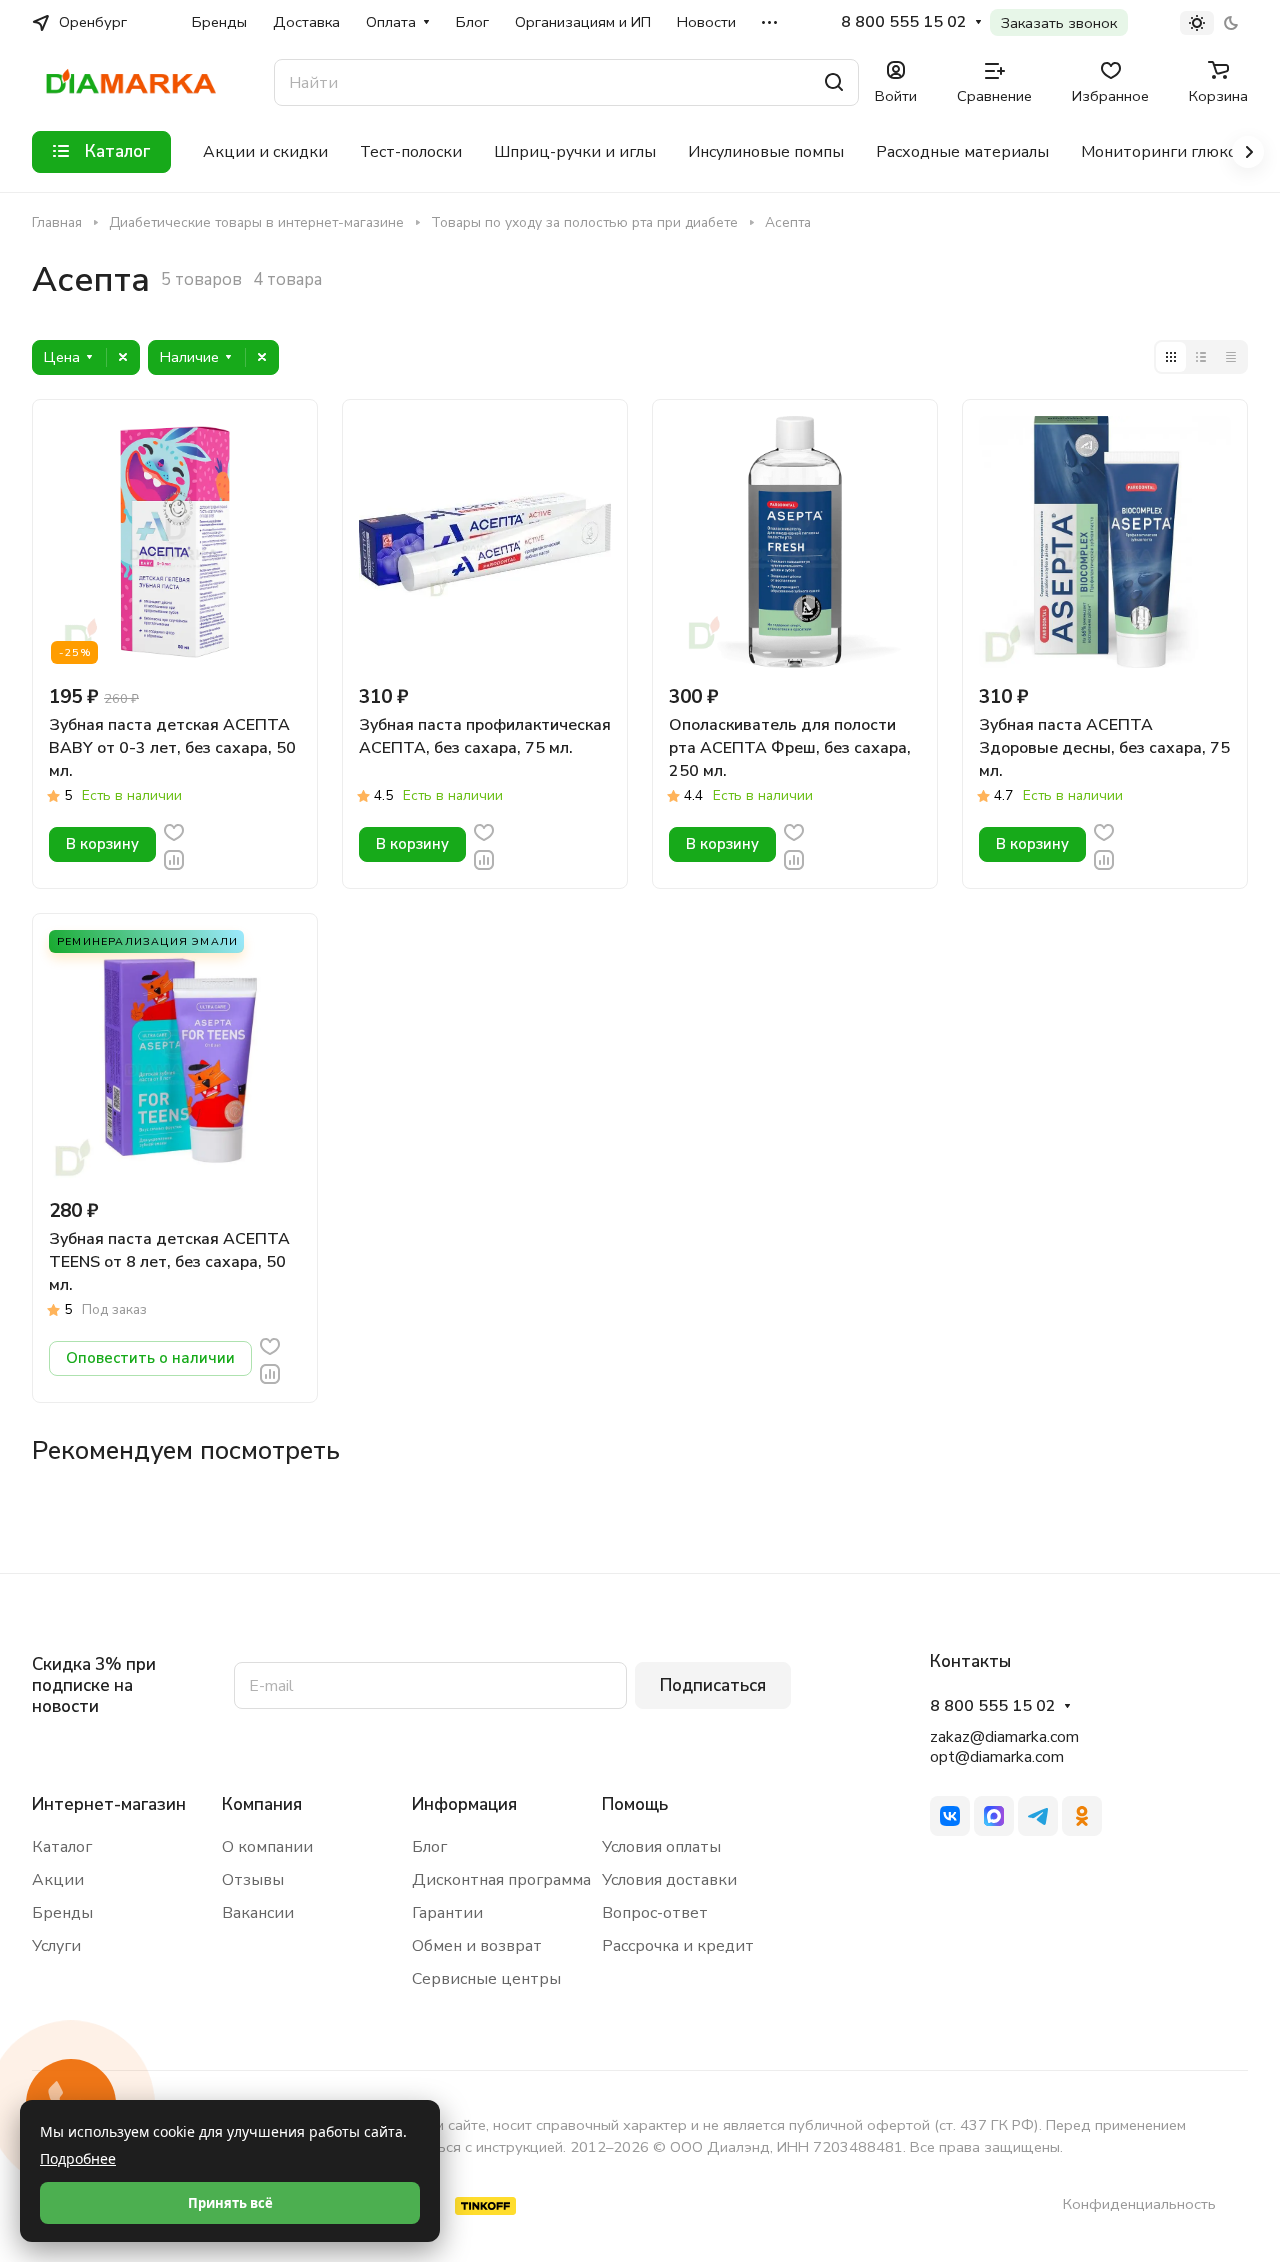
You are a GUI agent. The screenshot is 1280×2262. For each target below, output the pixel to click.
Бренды (62, 1913)
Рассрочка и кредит (678, 1946)
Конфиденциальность (1139, 2204)
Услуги (56, 1946)
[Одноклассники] (1082, 1816)
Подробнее (78, 2158)
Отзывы (253, 1880)
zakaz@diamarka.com (1004, 1737)
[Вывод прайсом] (1231, 357)
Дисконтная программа (501, 1880)
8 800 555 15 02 (904, 22)
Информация (464, 1804)
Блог (429, 1847)
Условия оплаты (661, 1847)
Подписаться (713, 1685)
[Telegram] (1038, 1816)
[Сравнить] (174, 858)
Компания (262, 1804)
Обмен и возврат (477, 1946)
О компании (267, 1847)
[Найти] (834, 82)
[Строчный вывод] (1201, 357)
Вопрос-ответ (655, 1913)
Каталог (62, 1847)
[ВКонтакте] (950, 1816)
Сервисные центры (486, 1979)
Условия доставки (669, 1880)
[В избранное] (174, 831)
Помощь (635, 1804)
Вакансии (258, 1913)
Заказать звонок (1059, 23)
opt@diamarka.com (997, 1757)
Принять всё (230, 2203)
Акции (58, 1880)
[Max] (994, 1816)
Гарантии (447, 1913)
